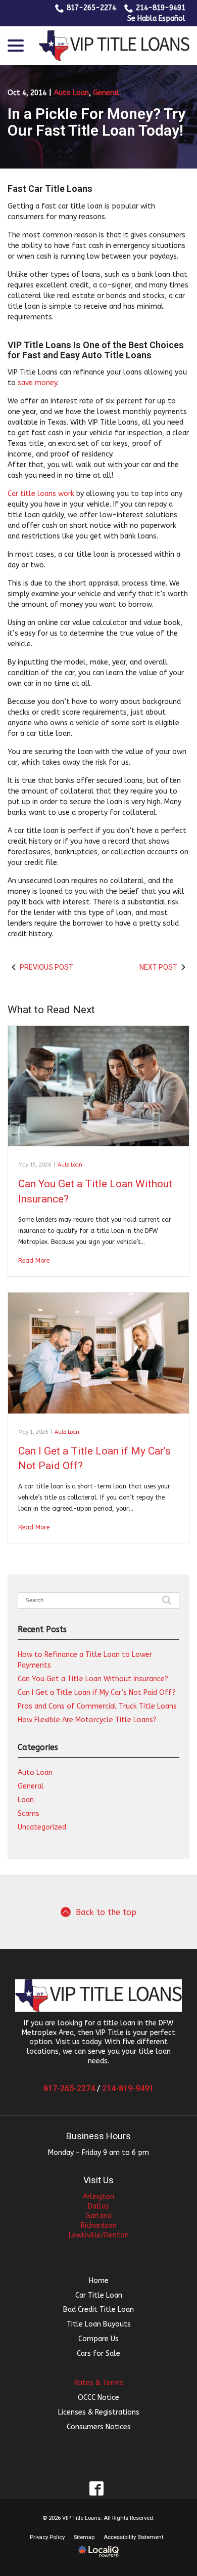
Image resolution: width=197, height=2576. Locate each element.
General (106, 93)
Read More (34, 1261)
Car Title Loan (99, 2295)
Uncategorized (42, 1827)
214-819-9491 (161, 8)
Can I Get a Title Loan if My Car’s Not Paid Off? (97, 1693)
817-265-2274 (91, 8)
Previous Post (46, 967)
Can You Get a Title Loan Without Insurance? (93, 1679)
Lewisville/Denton (99, 2235)
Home (99, 2281)
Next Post (158, 967)
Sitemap (84, 2537)
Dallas (98, 2206)
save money (37, 383)
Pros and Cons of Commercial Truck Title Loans (97, 1706)
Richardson (99, 2226)
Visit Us (98, 2180)
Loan (26, 1800)
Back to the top (106, 1913)
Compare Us (98, 2339)
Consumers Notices (99, 2427)
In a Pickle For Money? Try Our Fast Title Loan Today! (96, 122)
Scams (29, 1814)
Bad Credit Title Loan (98, 2310)
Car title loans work (41, 494)
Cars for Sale (98, 2354)
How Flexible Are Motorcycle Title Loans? (87, 1720)
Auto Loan (71, 93)
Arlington (98, 2197)
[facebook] (97, 2488)
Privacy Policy (47, 2537)
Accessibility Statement (133, 2537)
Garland (98, 2216)
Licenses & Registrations (99, 2412)
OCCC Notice (98, 2398)
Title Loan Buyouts (99, 2324)
